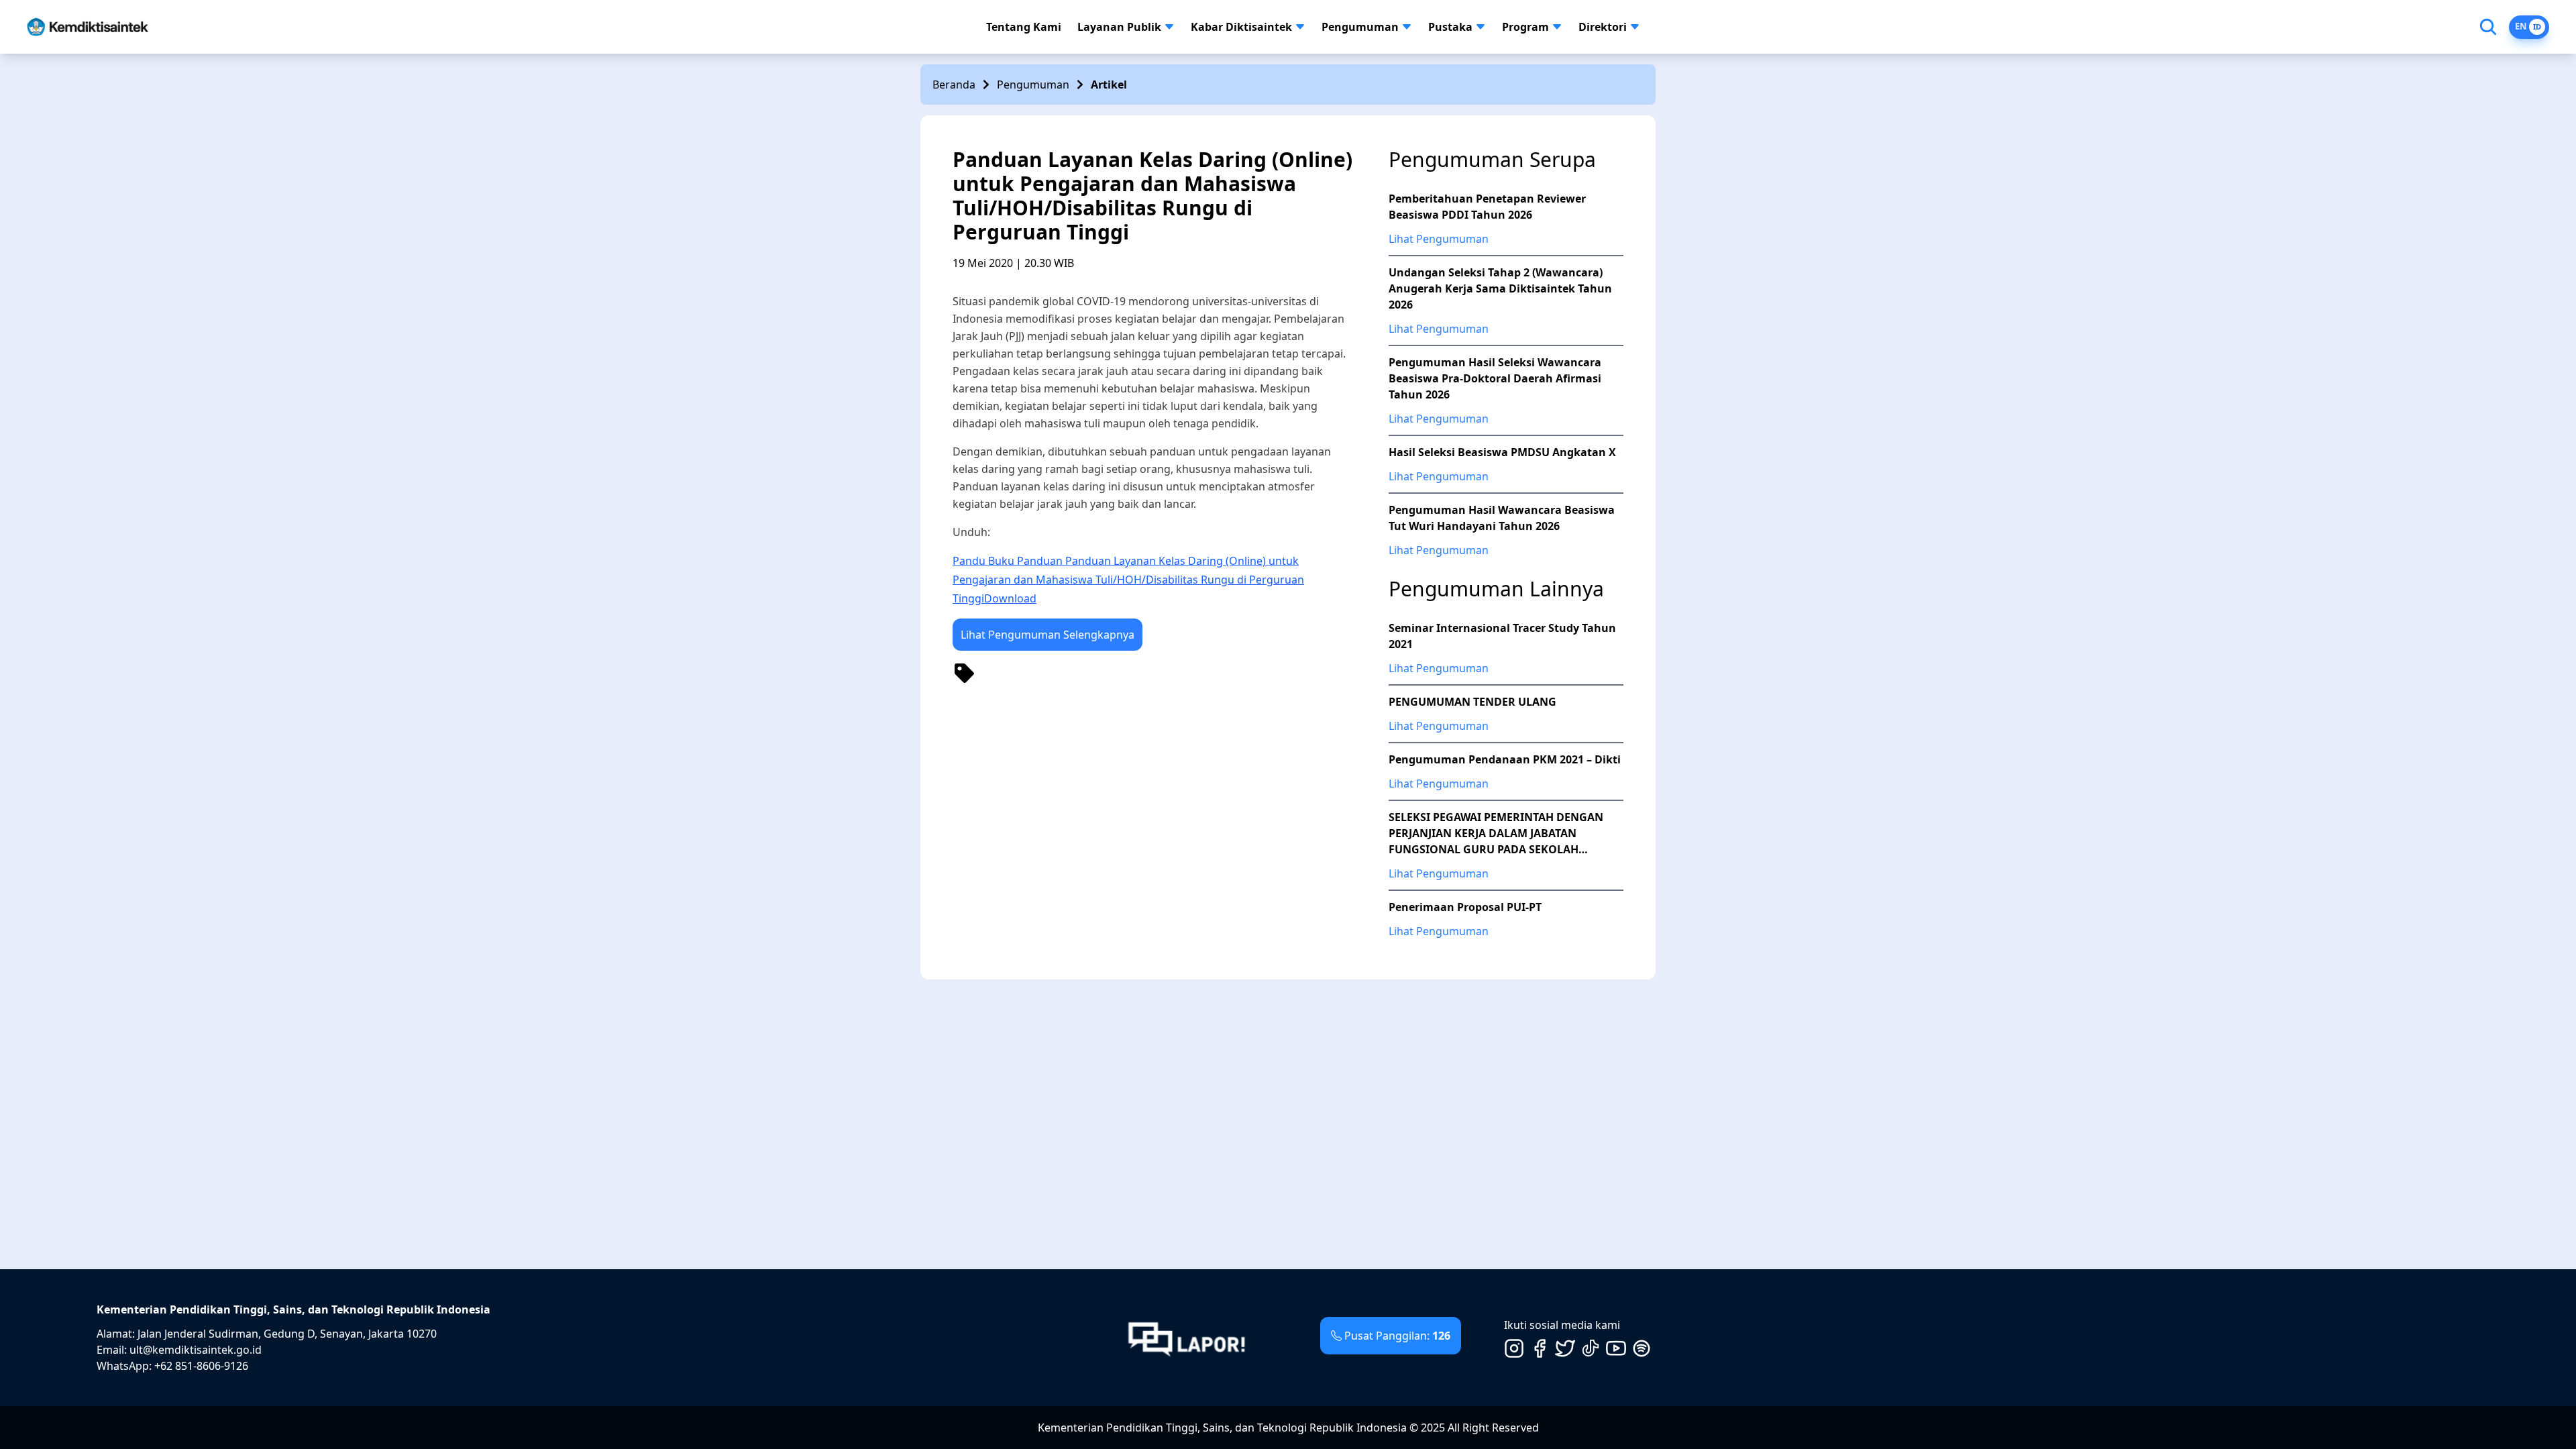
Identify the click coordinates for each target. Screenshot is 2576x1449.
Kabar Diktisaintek (1241, 27)
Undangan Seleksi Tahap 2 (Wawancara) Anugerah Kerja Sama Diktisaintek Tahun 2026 (1500, 288)
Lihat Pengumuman (1439, 239)
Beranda (954, 85)
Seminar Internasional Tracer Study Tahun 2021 (1502, 636)
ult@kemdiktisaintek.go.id (196, 1350)
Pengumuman (1360, 27)
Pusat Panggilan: (1397, 1336)
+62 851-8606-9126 (201, 1366)
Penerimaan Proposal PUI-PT (1465, 907)
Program (1525, 27)
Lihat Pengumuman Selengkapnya (1048, 635)
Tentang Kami (1024, 27)
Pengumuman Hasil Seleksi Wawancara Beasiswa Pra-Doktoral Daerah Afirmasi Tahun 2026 (1495, 378)
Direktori (1603, 27)
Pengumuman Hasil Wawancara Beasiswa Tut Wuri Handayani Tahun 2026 (1502, 518)
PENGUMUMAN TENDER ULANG (1472, 702)
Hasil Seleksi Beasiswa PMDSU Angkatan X (1502, 452)
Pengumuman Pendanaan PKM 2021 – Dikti (1505, 759)
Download (1010, 598)
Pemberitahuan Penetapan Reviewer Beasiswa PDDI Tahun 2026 (1487, 207)
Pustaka (1450, 27)
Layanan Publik (1119, 27)
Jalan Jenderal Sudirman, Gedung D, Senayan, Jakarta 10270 (287, 1334)
